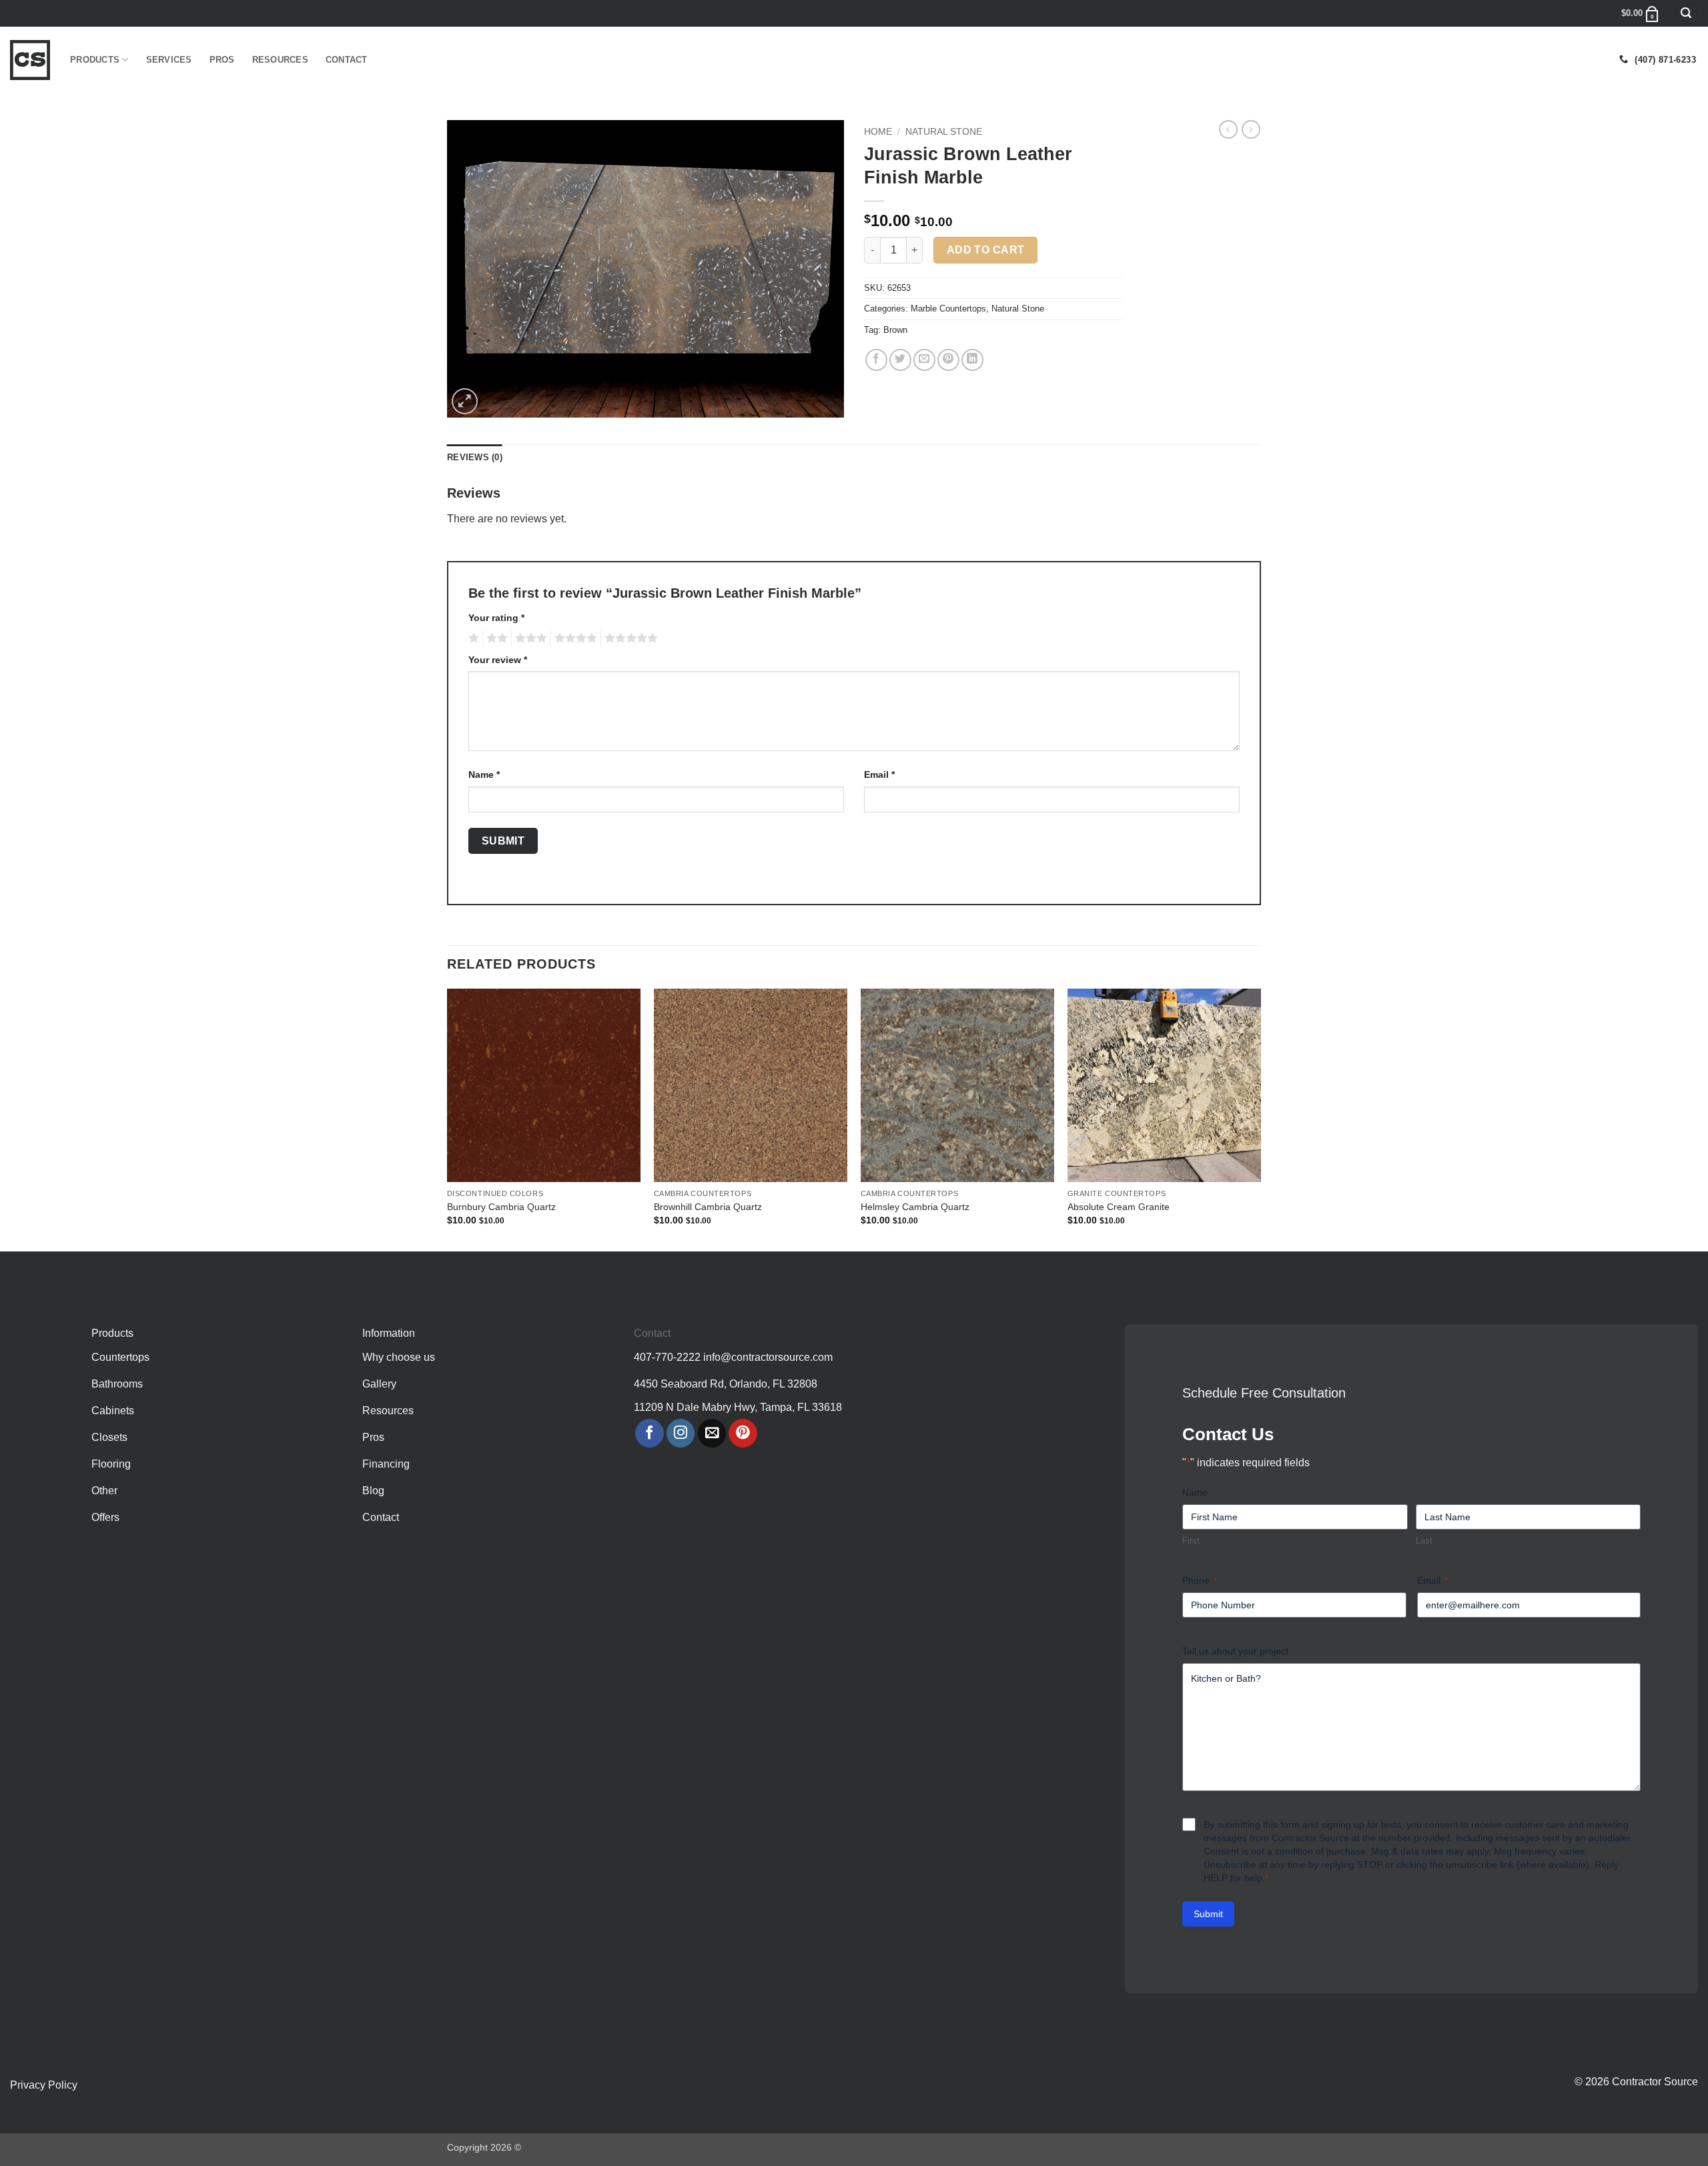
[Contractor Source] (30, 60)
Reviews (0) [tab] (475, 457)
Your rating (496, 618)
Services (169, 60)
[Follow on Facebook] (650, 1433)
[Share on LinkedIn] (972, 360)
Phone (1200, 1580)
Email (879, 774)
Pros (222, 60)
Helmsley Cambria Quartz (915, 1207)
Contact (347, 60)
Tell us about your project (1235, 1651)
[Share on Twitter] (900, 360)
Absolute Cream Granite (1119, 1207)
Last (1424, 1541)
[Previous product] (1251, 129)
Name (484, 774)
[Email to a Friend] (924, 360)
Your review (498, 660)
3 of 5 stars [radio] (529, 638)
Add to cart (986, 250)
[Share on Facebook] (876, 360)
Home (878, 132)
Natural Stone (944, 132)
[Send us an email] (712, 1433)
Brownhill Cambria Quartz (708, 1207)
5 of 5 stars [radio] (629, 638)
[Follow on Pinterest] (743, 1433)
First (1191, 1541)
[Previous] (448, 1119)
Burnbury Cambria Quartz (501, 1207)
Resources (280, 60)
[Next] (1260, 1119)
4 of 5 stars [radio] (574, 638)
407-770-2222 (667, 1357)
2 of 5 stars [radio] (495, 638)
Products (95, 60)
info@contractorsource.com (768, 1357)
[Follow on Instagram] (681, 1433)
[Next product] (1228, 129)
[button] (1686, 14)
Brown (895, 330)
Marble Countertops (948, 309)
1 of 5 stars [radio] (472, 638)
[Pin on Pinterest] (948, 360)
